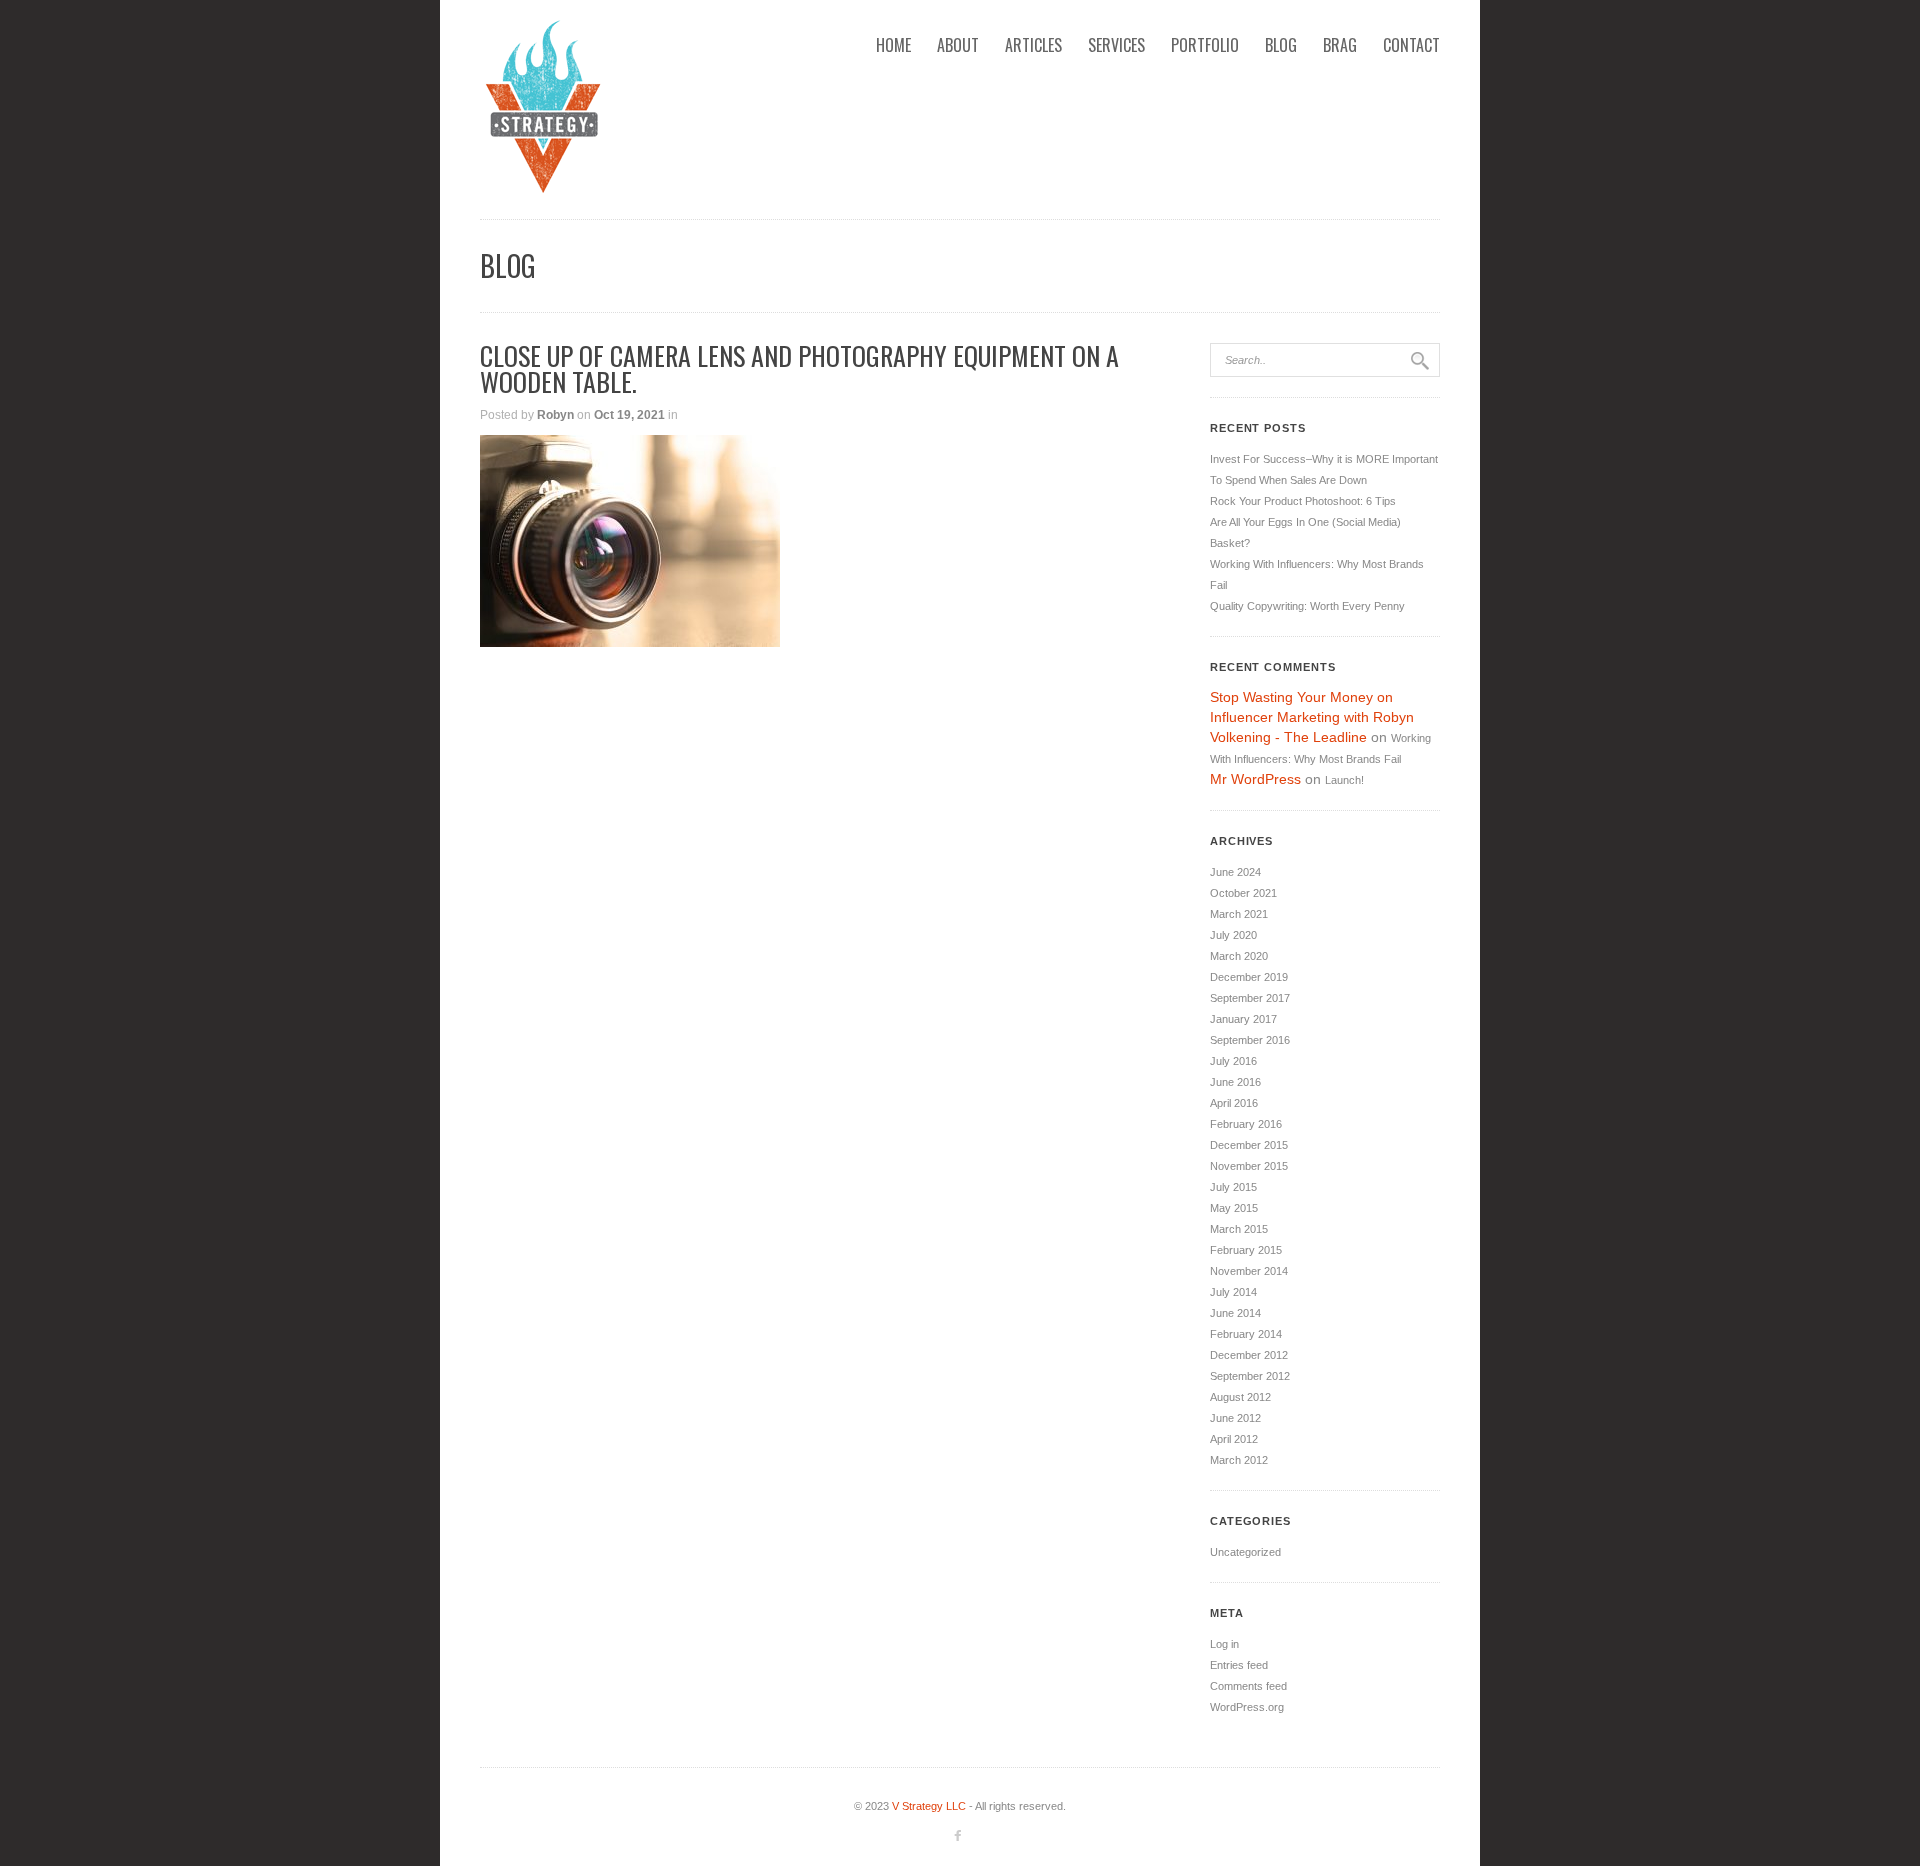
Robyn (555, 415)
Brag (1340, 45)
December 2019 (1249, 977)
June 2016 (1235, 1082)
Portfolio (1205, 45)
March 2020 (1239, 956)
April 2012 (1234, 1439)
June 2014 (1235, 1313)
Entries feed (1239, 1665)
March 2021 (1239, 914)
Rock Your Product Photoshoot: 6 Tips (1303, 501)
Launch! (1344, 780)
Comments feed (1248, 1686)
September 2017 (1250, 998)
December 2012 (1249, 1355)
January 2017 (1243, 1019)
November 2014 (1249, 1271)
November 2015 (1249, 1166)
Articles (1033, 45)
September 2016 (1250, 1040)
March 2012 (1239, 1460)
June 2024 (1235, 872)
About (958, 45)
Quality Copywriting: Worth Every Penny (1307, 606)
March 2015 (1239, 1229)
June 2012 (1235, 1418)
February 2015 (1246, 1250)
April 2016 (1234, 1103)
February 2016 (1246, 1124)
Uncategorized (1245, 1552)
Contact (1411, 45)
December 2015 (1249, 1145)
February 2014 (1246, 1334)
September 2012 (1250, 1376)
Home (893, 45)
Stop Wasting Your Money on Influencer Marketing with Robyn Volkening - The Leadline (1312, 717)
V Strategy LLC (929, 1806)
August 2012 (1240, 1397)
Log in (1224, 1644)
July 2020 (1233, 935)
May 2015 (1234, 1208)
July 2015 (1233, 1187)
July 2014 (1233, 1292)
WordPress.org (1247, 1707)
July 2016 (1233, 1061)
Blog (1281, 45)
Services (1116, 45)
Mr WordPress (1255, 779)
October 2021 (1243, 893)
